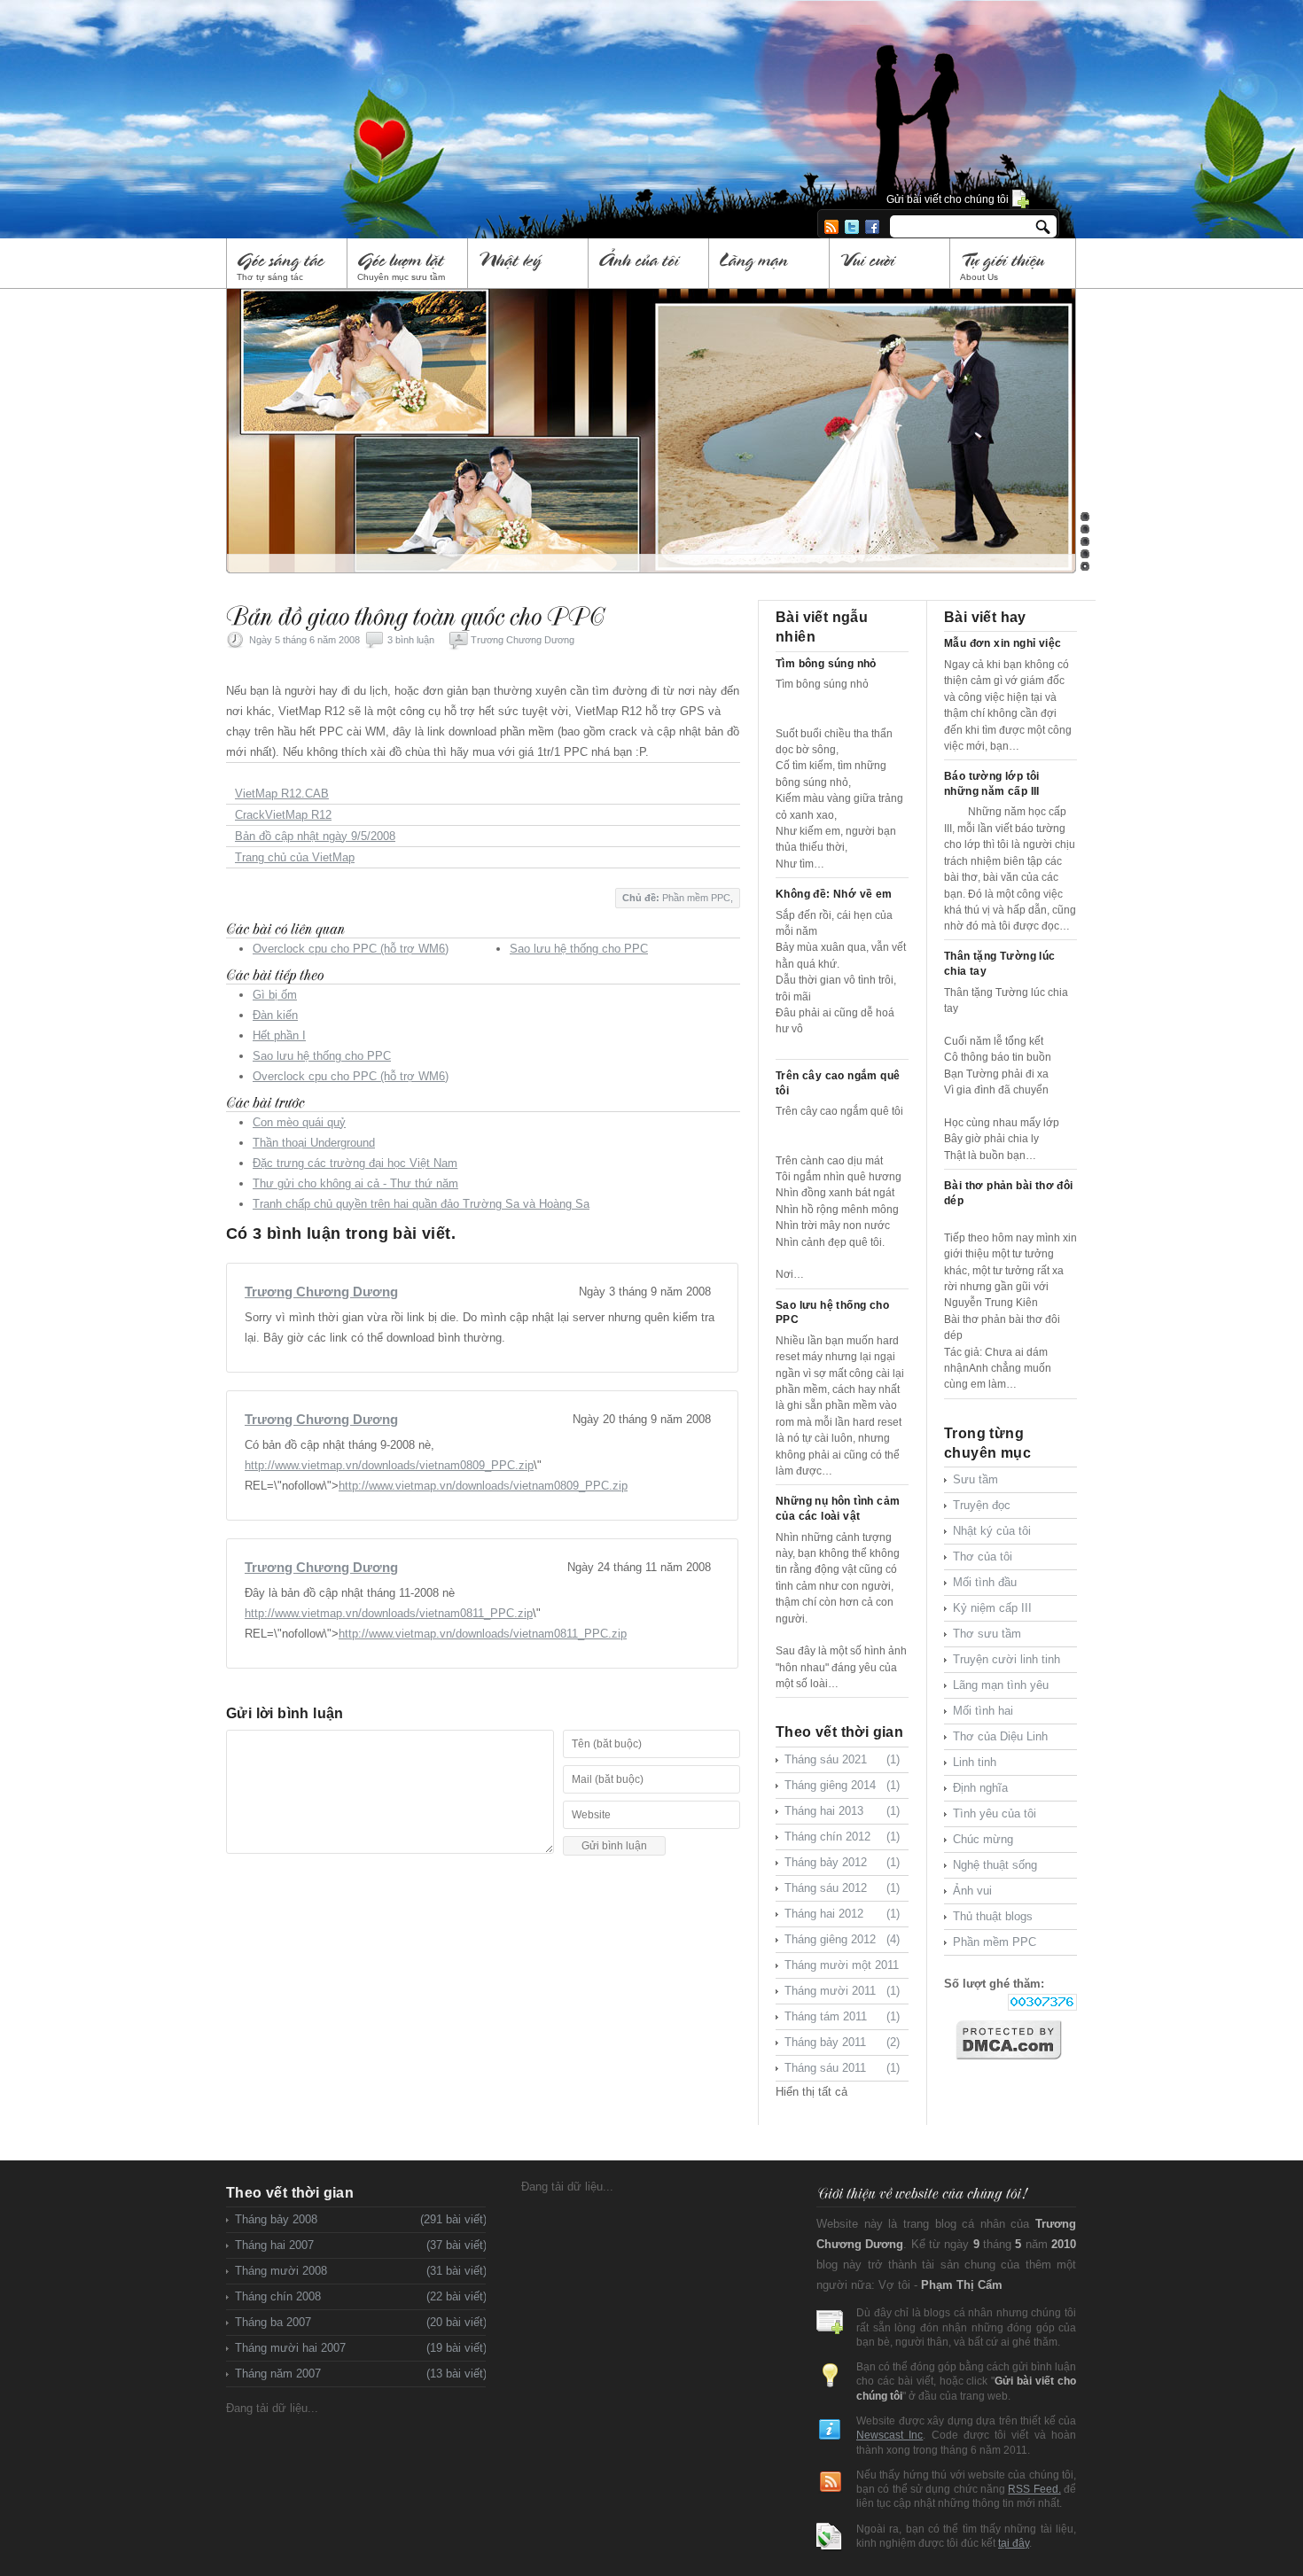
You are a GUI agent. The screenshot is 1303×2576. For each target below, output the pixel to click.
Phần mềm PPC (696, 898)
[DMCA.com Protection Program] (1016, 2040)
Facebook (872, 227)
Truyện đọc (982, 1505)
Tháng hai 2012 (842, 1914)
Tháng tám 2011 (842, 2016)
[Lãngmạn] (770, 264)
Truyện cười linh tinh (1007, 1659)
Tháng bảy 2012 (842, 1862)
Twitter (852, 227)
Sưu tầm (975, 1479)
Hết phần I (279, 1035)
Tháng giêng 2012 (842, 1939)
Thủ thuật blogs (993, 1916)
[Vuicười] (890, 264)
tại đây (1014, 2543)
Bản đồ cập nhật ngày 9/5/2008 (315, 836)
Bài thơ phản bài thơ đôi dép (1009, 1193)
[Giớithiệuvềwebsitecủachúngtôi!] (921, 2193)
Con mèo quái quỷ (299, 1122)
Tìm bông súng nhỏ (826, 664)
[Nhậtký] (529, 264)
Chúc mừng (983, 1839)
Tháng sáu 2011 (842, 2068)
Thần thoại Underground (314, 1143)
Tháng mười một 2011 (842, 1969)
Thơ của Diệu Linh (1000, 1736)
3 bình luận (411, 640)
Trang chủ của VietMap (295, 857)
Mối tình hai (983, 1711)
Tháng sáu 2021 (842, 1759)
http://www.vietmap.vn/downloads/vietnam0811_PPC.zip (389, 1613)
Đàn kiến (275, 1015)
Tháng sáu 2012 (842, 1888)
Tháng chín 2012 (842, 1837)
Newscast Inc (889, 2435)
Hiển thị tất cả (811, 2092)
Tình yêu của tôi (995, 1813)
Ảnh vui (972, 1891)
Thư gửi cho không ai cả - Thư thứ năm (355, 1183)
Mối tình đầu (985, 1582)
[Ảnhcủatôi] (649, 264)
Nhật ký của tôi (992, 1531)
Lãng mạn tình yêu (1001, 1685)
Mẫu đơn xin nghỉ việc (1003, 643)
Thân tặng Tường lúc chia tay (1000, 964)
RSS (831, 227)
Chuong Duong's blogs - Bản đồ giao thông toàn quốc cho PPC (488, 96)
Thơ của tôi (983, 1556)
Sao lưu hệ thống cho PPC (579, 949)
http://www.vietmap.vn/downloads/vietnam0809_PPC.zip (389, 1465)
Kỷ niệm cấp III (992, 1608)
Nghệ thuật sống (995, 1865)
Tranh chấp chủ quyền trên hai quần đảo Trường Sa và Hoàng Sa (421, 1204)
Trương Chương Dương (523, 640)
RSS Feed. (1034, 2489)
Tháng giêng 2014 (842, 1785)
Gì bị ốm (275, 995)
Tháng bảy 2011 (842, 2042)
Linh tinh (975, 1762)
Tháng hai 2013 (842, 1811)
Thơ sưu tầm (987, 1634)
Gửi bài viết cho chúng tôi (948, 199)
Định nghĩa (980, 1788)
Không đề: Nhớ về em (834, 894)
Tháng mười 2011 (842, 1991)
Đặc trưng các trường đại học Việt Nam (355, 1163)
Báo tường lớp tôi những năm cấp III (992, 784)
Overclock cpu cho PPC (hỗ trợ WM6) (351, 949)
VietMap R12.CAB (282, 794)
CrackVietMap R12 (283, 815)
